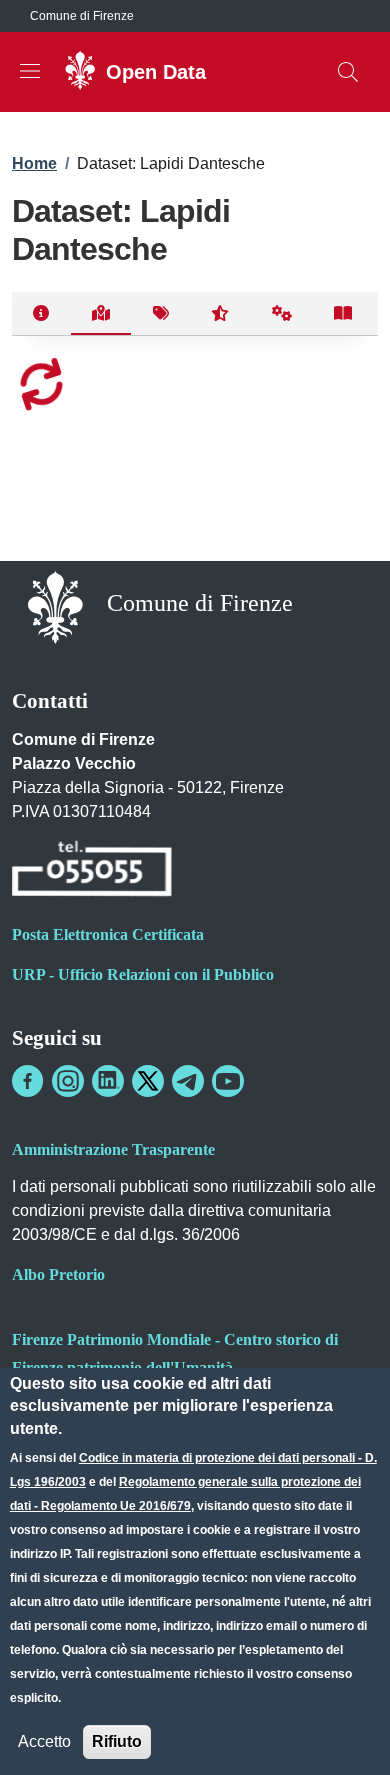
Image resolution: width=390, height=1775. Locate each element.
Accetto (44, 1741)
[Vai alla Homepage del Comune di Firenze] (55, 605)
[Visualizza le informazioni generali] (41, 314)
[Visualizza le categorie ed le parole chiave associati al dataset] (160, 314)
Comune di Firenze (82, 16)
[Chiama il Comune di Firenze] (92, 871)
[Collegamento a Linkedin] (108, 1081)
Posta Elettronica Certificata (108, 934)
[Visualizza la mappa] (101, 314)
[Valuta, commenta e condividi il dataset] (220, 314)
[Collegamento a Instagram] (68, 1081)
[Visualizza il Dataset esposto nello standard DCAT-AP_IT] (343, 314)
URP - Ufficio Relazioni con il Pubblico (143, 974)
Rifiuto (117, 1741)
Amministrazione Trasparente (113, 1149)
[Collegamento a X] (148, 1081)
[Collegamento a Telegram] (188, 1081)
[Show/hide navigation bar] (30, 71)
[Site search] (348, 72)
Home (34, 163)
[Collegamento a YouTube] (228, 1081)
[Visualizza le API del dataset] (282, 314)
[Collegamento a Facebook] (28, 1081)
